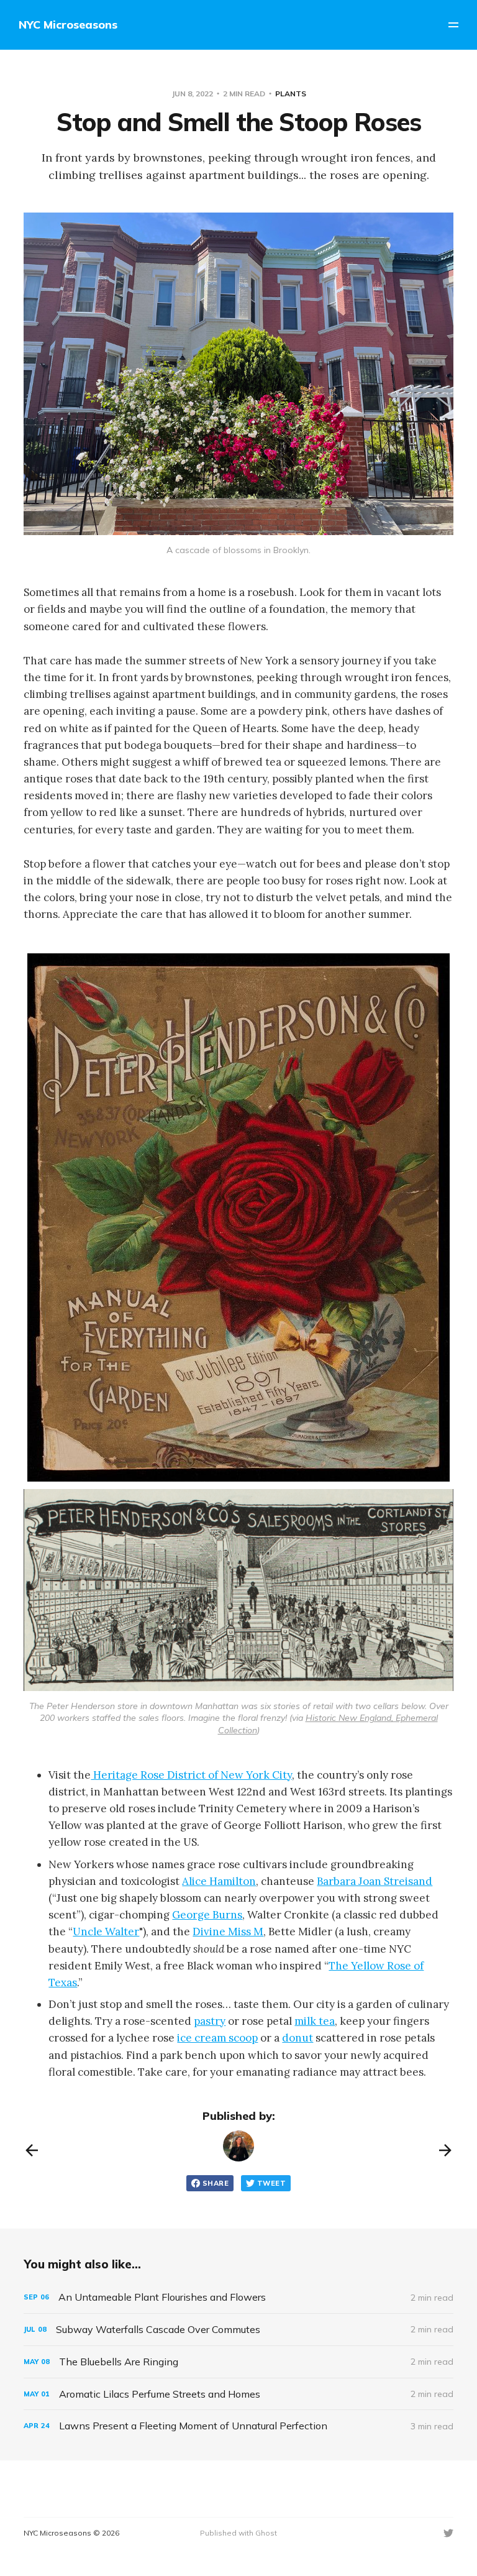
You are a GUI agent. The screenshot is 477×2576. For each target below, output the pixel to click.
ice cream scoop (217, 2038)
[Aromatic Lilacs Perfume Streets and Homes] (238, 2394)
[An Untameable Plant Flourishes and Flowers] (238, 2297)
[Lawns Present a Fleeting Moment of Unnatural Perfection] (238, 2426)
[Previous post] (32, 2150)
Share (216, 2183)
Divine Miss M (228, 1932)
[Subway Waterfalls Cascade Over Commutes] (238, 2330)
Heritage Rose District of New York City (191, 1775)
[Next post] (445, 2150)
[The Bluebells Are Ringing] (238, 2362)
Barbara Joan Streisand (375, 1881)
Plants (291, 94)
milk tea (315, 2021)
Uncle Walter (106, 1932)
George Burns (207, 1915)
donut (298, 2038)
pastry (210, 2021)
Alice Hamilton (219, 1881)
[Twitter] (448, 2533)
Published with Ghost (238, 2533)
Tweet (271, 2183)
